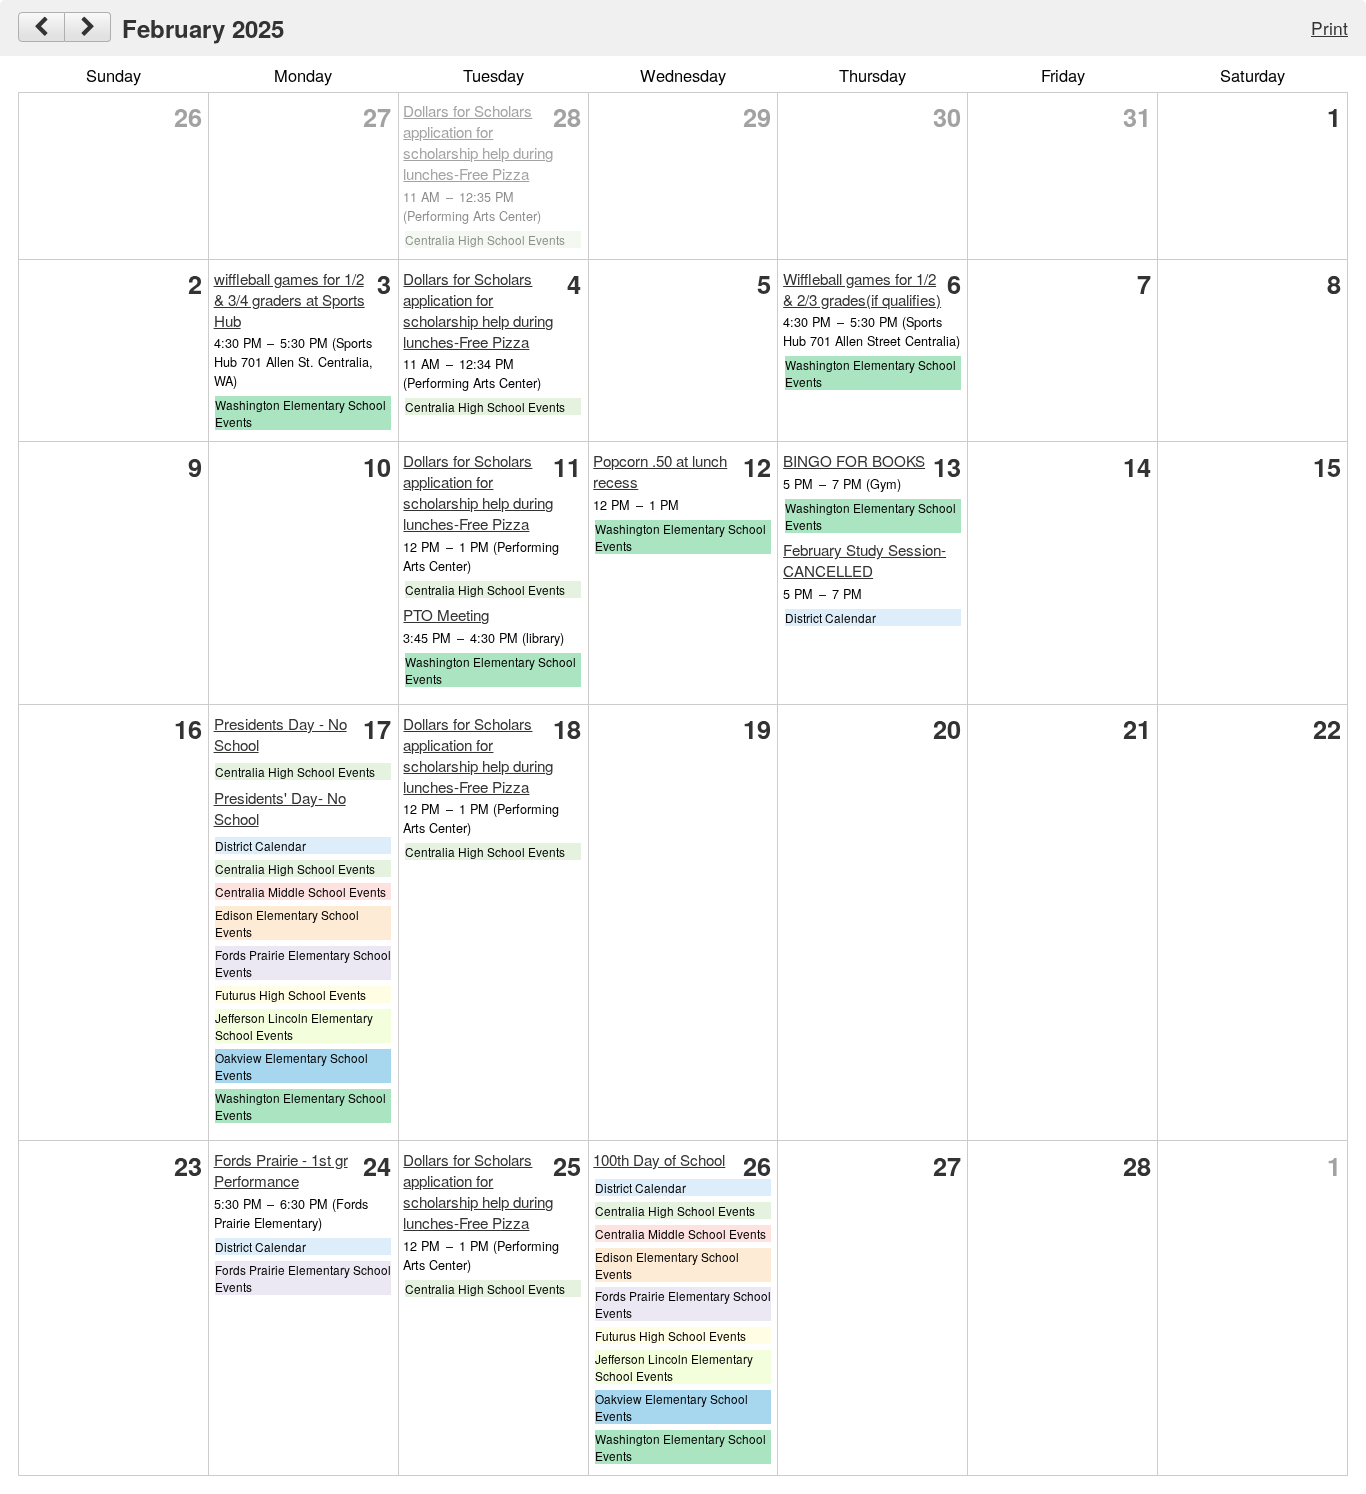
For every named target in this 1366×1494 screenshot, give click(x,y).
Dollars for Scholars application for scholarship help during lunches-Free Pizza (478, 142)
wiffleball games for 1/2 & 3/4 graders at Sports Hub (289, 299)
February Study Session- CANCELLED (864, 560)
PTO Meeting (446, 614)
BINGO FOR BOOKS (854, 460)
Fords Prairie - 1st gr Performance (281, 1170)
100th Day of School (659, 1159)
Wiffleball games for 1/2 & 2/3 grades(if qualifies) (862, 289)
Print (1329, 27)
